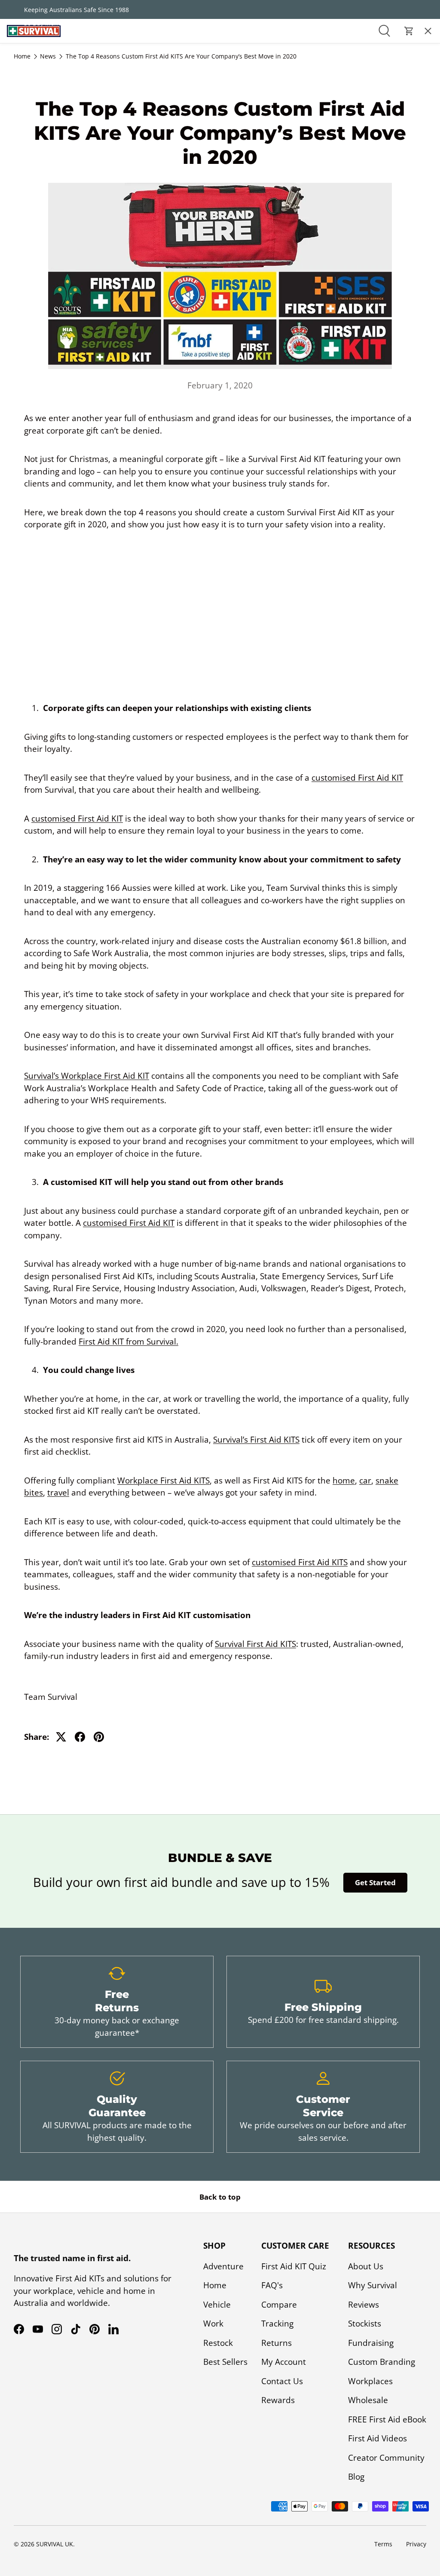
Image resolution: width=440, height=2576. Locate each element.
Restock (218, 2343)
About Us (24, 79)
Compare (279, 2305)
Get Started (375, 1882)
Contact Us (28, 153)
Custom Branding (382, 2362)
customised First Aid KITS (300, 1562)
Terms (383, 2544)
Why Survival (373, 2285)
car (365, 1480)
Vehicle (217, 2305)
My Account (284, 2362)
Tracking (277, 2324)
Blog (356, 2477)
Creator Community (386, 2458)
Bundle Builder (37, 177)
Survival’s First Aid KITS (256, 1440)
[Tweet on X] (61, 1737)
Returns (277, 2343)
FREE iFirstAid (32, 128)
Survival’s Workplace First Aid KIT (87, 1076)
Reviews (364, 2305)
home (344, 1480)
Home (215, 2285)
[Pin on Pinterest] (99, 1737)
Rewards (278, 2400)
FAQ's (272, 2285)
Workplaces (370, 2381)
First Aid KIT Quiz (294, 2266)
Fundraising (371, 2343)
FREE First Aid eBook (387, 2419)
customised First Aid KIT (357, 778)
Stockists (365, 2324)
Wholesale (368, 2400)
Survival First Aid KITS (255, 1644)
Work (213, 2324)
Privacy (416, 2544)
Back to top (220, 2197)
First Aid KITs (31, 55)
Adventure (223, 2266)
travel (58, 1493)
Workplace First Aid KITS (163, 1480)
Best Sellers (225, 2362)
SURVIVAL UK (55, 2544)
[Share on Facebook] (80, 1737)
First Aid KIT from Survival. (128, 1342)
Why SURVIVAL (32, 104)
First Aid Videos (377, 2438)
